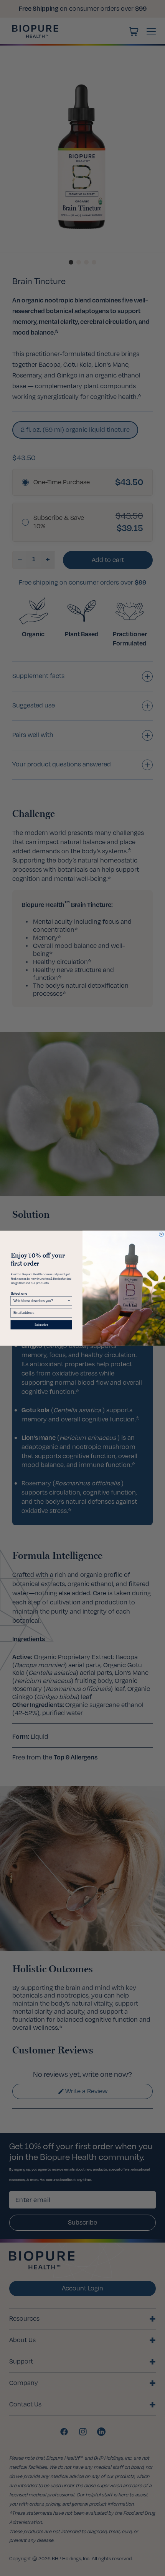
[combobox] (40, 1301)
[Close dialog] (162, 1234)
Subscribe (41, 1324)
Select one (19, 1293)
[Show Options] (69, 1301)
